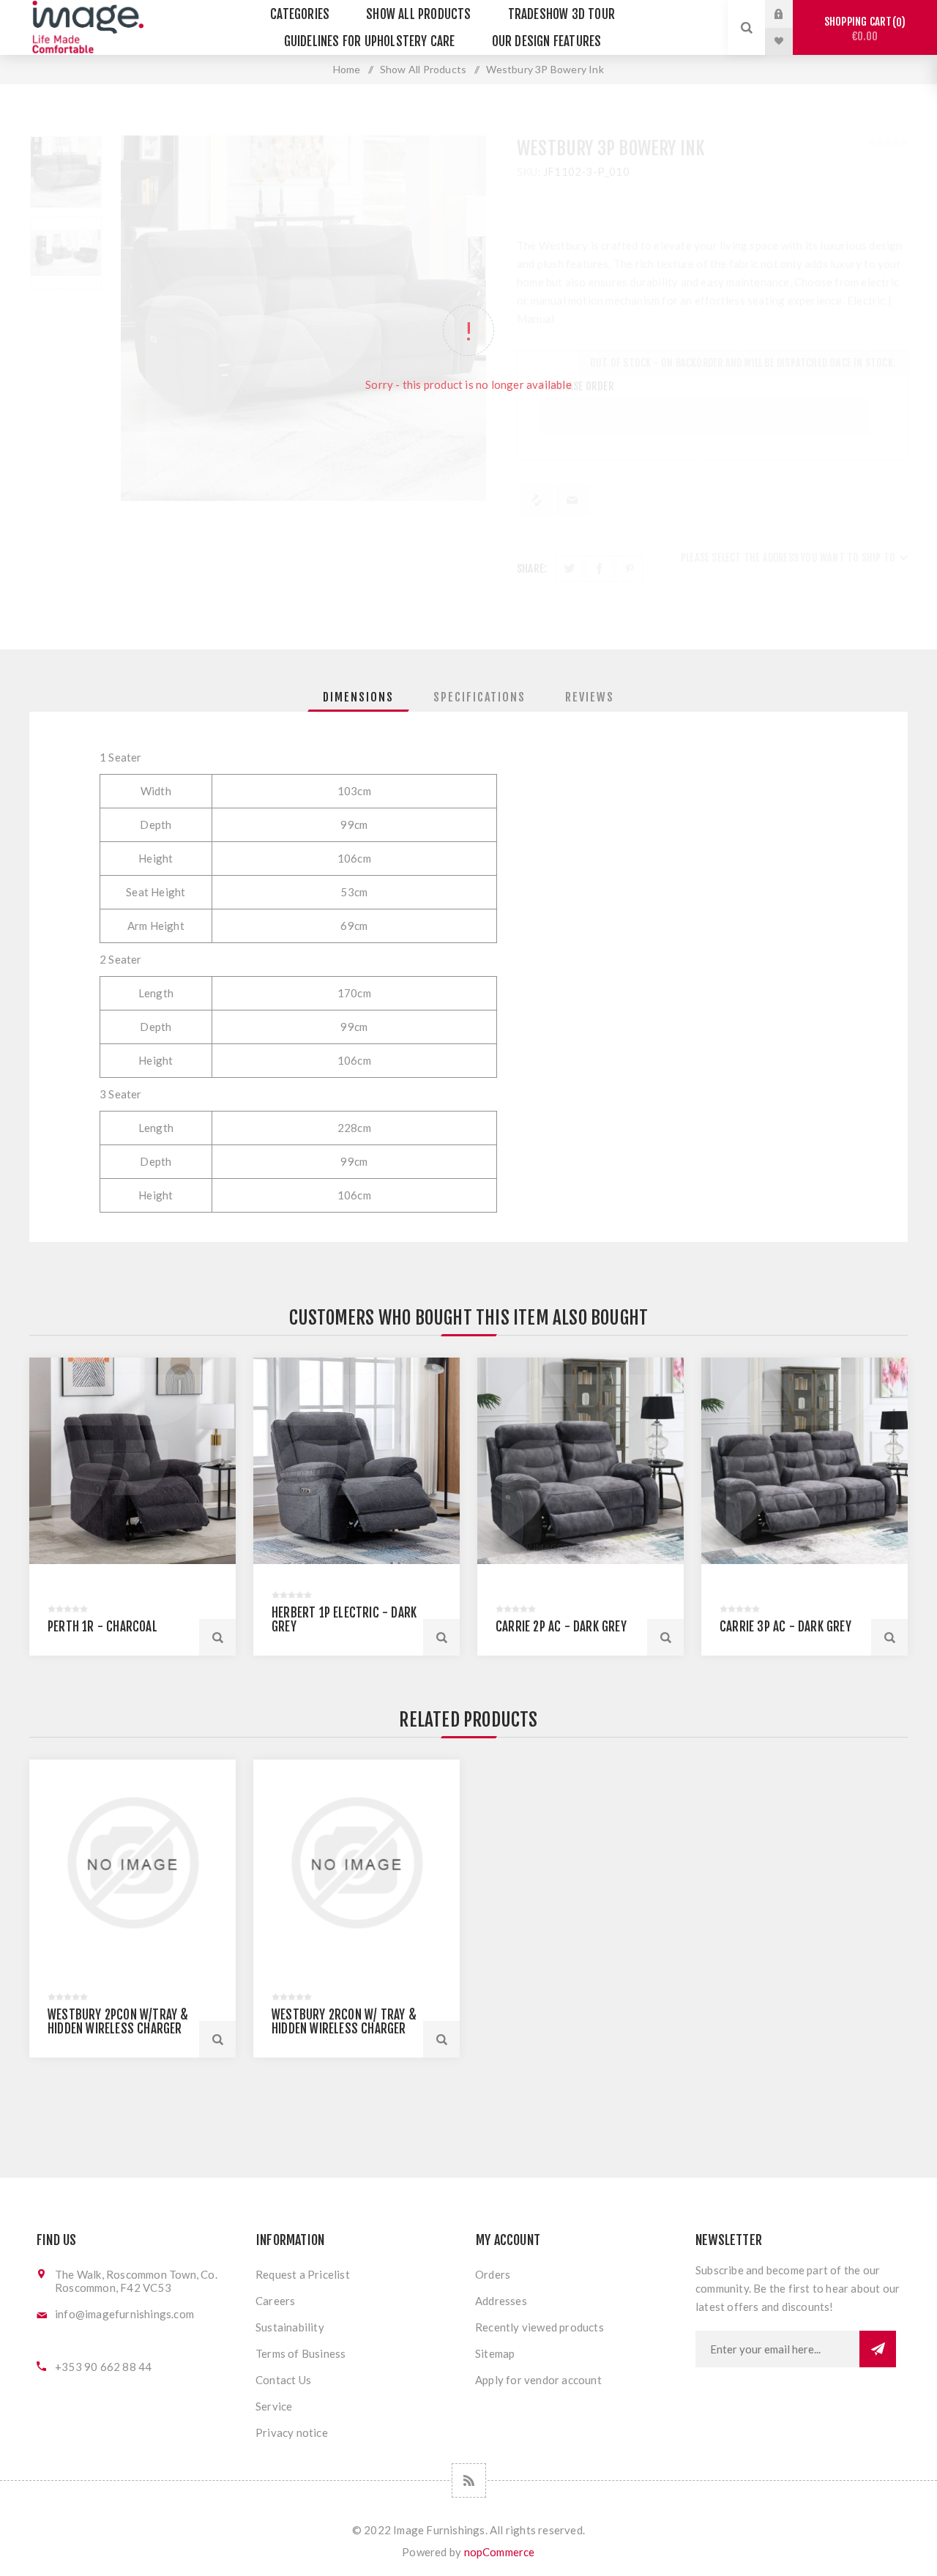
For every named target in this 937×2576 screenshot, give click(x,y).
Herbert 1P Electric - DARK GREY (344, 1620)
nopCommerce (500, 2552)
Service (274, 2406)
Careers (275, 2301)
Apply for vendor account (538, 2380)
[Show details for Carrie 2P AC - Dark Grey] (581, 1461)
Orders (493, 2274)
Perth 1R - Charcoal (102, 1627)
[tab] (358, 697)
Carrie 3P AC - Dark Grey (785, 1627)
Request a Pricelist (303, 2274)
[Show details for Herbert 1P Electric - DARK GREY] (356, 1461)
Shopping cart (863, 29)
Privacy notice (292, 2432)
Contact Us (283, 2380)
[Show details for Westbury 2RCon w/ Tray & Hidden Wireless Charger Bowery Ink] (356, 1863)
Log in (790, 14)
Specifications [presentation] (479, 697)
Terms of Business (300, 2353)
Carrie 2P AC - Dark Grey (561, 1627)
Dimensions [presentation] (358, 697)
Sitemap (495, 2353)
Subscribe (878, 2349)
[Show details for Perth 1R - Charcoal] (132, 1461)
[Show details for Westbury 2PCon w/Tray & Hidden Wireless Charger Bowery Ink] (132, 1863)
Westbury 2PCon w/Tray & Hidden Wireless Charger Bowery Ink (118, 2029)
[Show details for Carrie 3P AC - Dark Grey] (805, 1461)
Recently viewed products (540, 2327)
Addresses (501, 2301)
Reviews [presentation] (590, 697)
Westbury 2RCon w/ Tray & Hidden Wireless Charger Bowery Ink (344, 2029)
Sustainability (290, 2327)
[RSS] (469, 2480)
